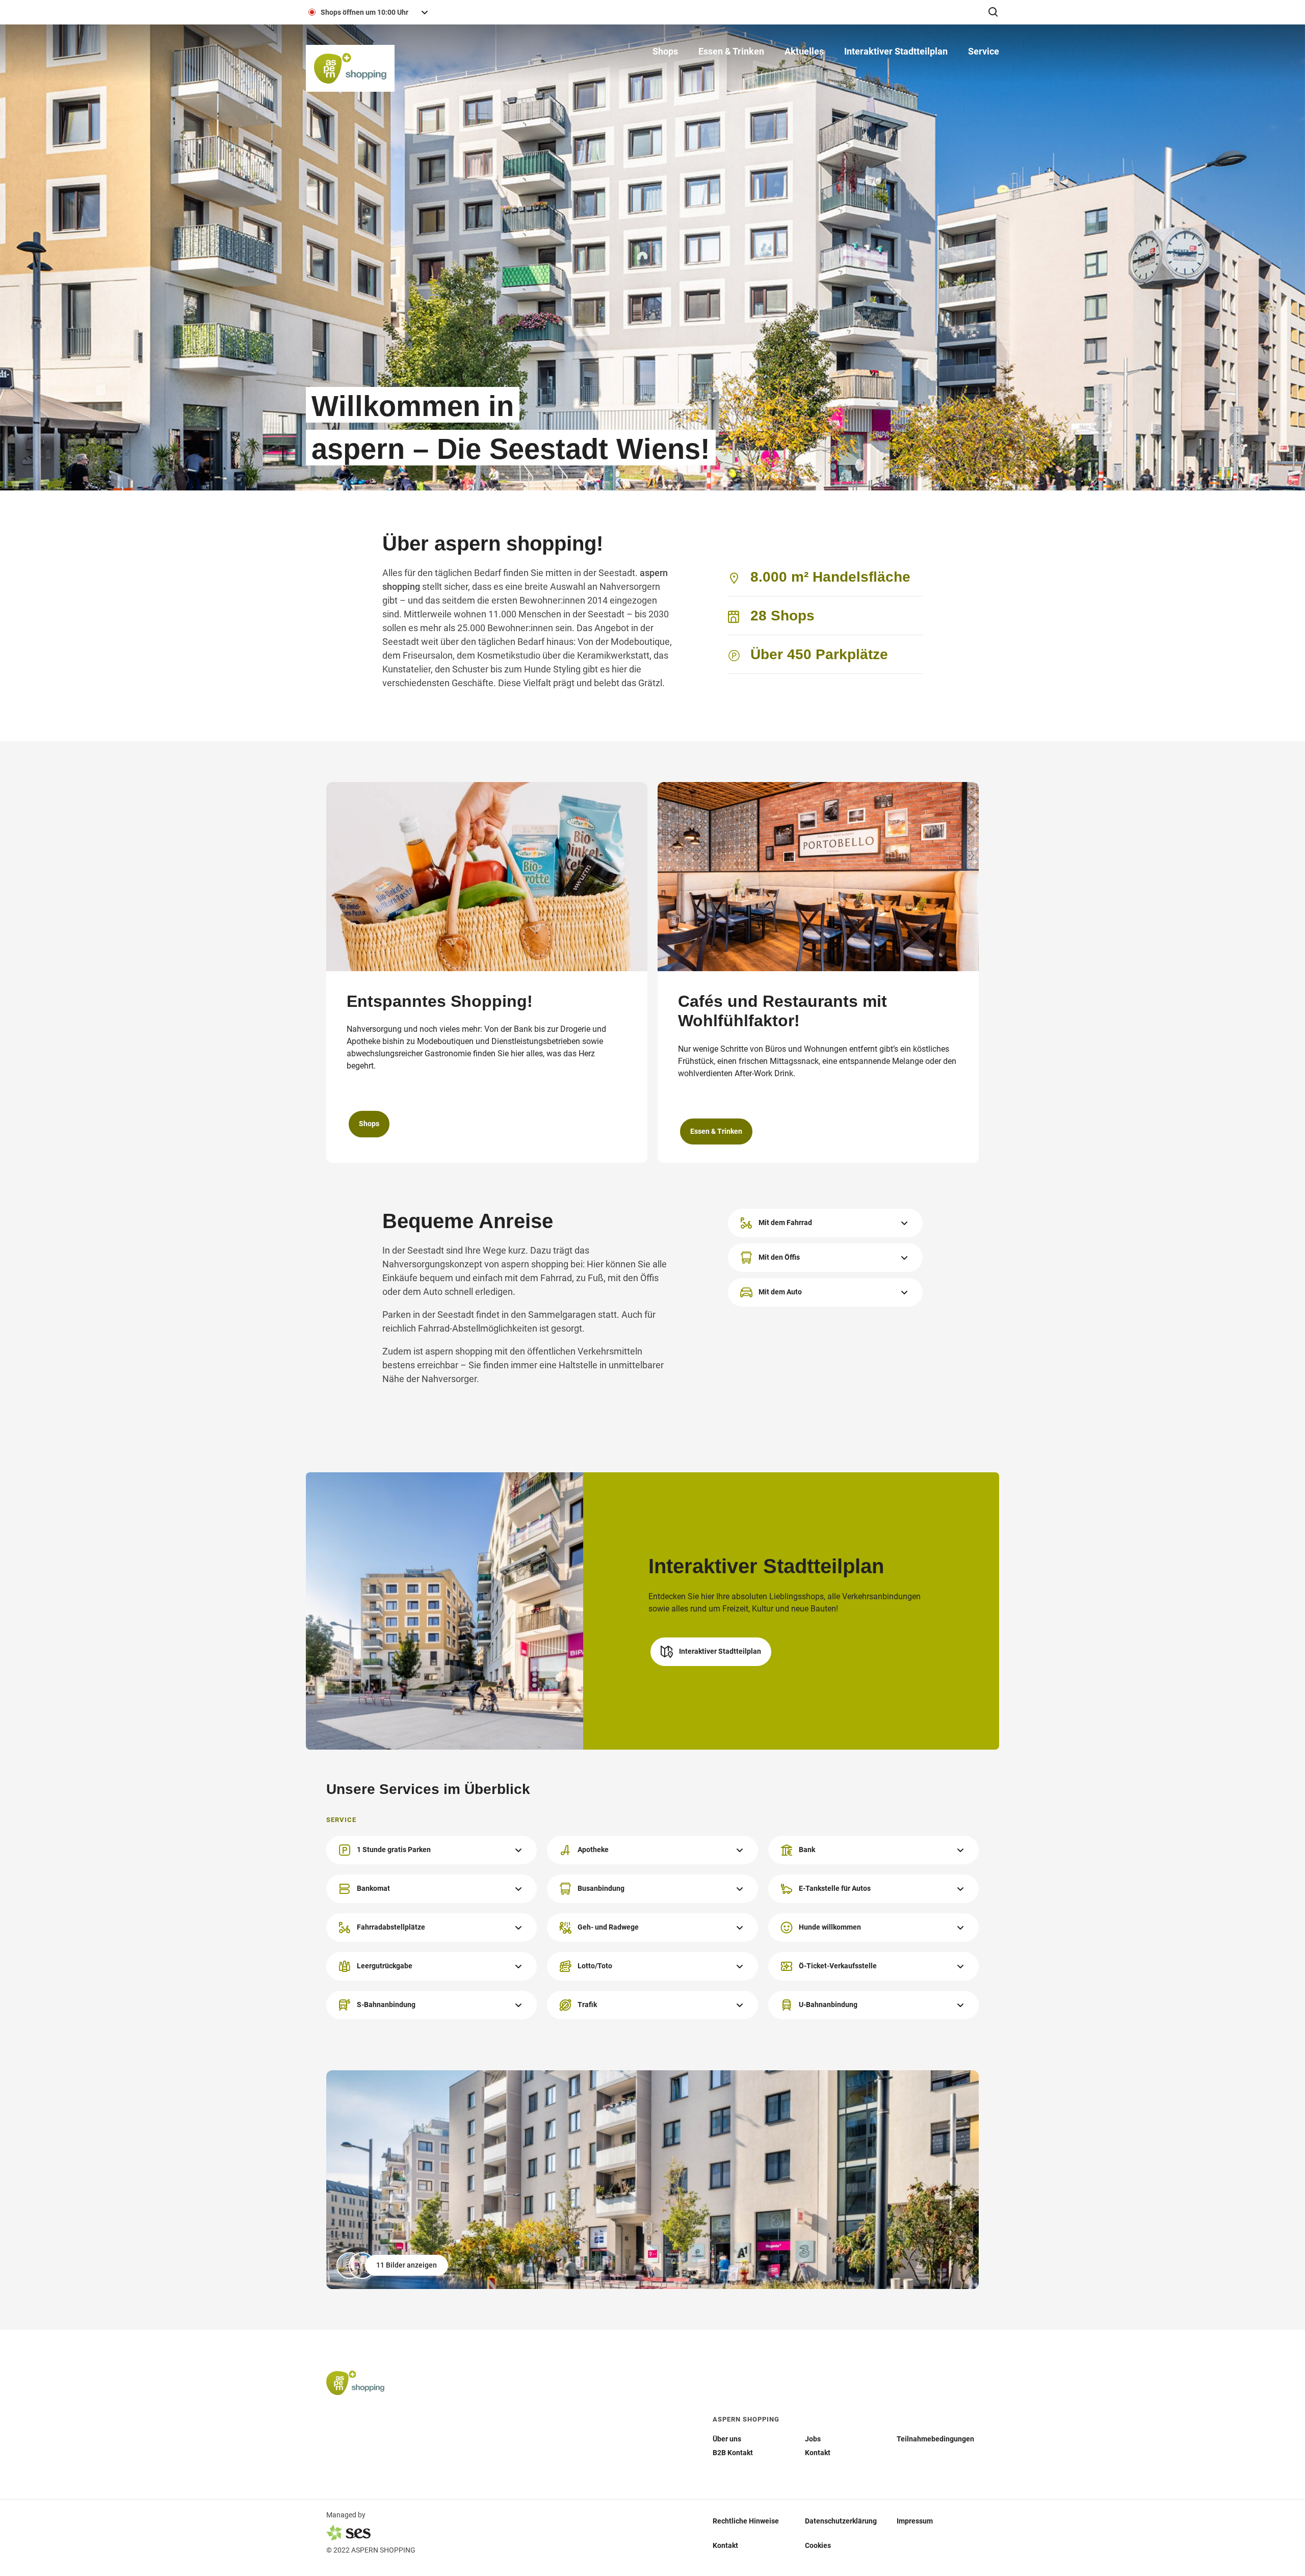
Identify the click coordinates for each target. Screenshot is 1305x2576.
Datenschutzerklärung (841, 2520)
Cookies (818, 2545)
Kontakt (725, 2545)
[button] (896, 51)
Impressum (915, 2520)
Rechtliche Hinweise (746, 2520)
